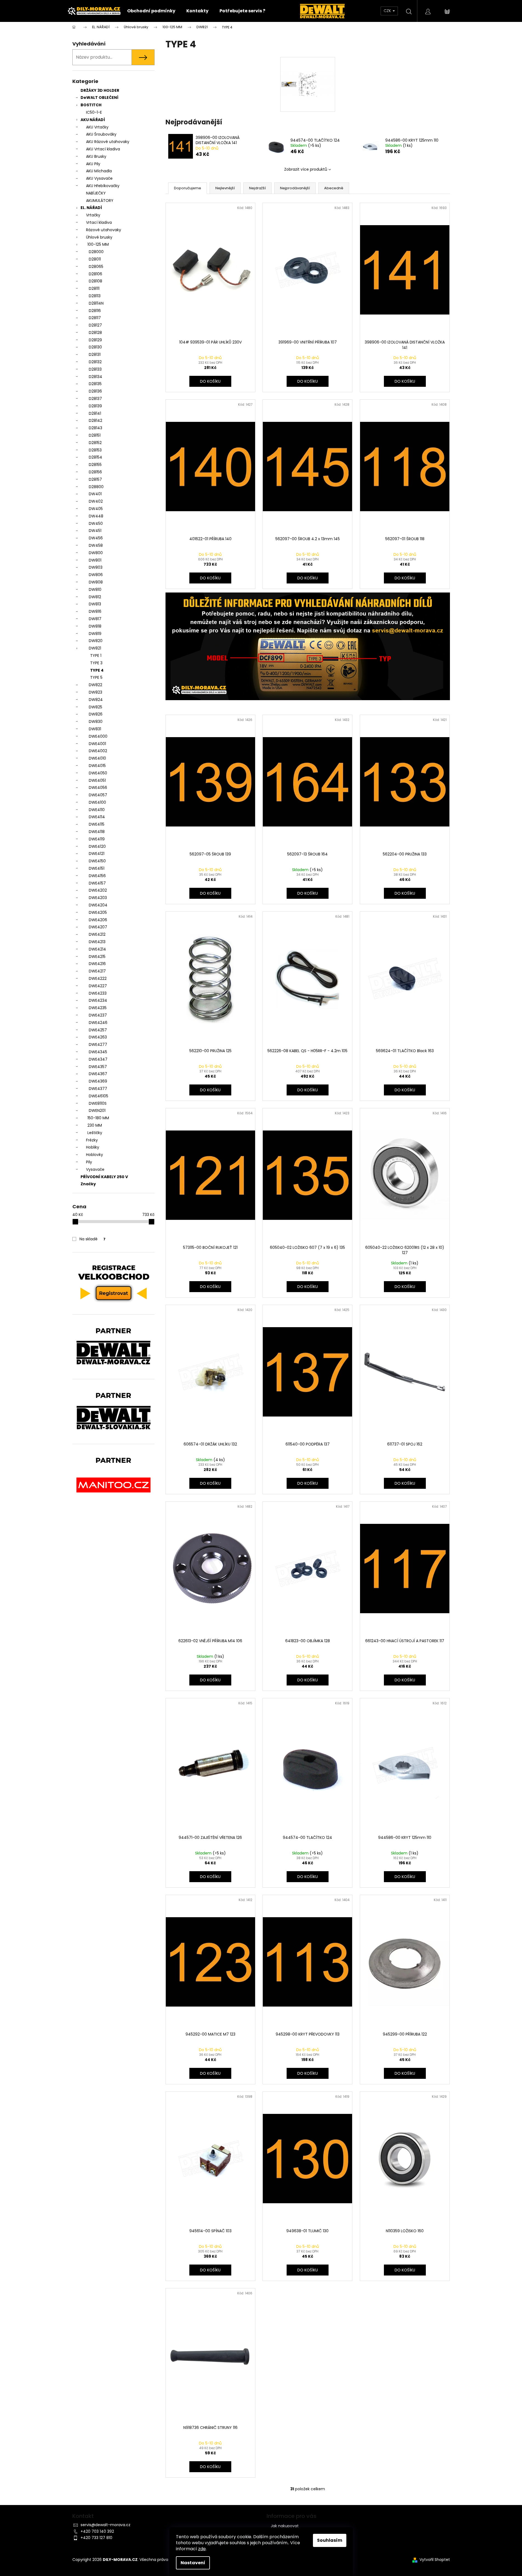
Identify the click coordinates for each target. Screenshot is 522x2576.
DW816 (95, 611)
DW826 (96, 714)
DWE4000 (98, 736)
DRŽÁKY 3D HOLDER (100, 90)
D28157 (95, 479)
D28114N (96, 303)
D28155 (95, 465)
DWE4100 (97, 802)
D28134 (95, 377)
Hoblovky (95, 1155)
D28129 (95, 340)
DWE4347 (98, 1059)
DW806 (96, 575)
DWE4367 (98, 1074)
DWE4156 (97, 876)
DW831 (95, 729)
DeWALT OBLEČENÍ (99, 98)
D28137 (95, 399)
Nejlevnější (225, 188)
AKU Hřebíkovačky (103, 186)
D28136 (95, 391)
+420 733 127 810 (96, 2538)
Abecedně (334, 188)
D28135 (95, 384)
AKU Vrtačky (97, 127)
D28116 (95, 311)
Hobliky (93, 1147)
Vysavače (95, 1169)
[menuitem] (151, 11)
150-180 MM (98, 1118)
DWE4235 (98, 1008)
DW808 (96, 582)
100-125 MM (98, 244)
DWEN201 (97, 1110)
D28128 (95, 333)
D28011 (95, 259)
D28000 (96, 252)
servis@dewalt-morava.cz (105, 2525)
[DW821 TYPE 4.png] (308, 69)
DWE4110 (97, 810)
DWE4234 (98, 1000)
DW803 (96, 567)
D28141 (95, 413)
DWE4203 (98, 898)
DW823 (95, 692)
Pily (89, 1162)
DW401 (95, 494)
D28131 (95, 354)
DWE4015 (97, 766)
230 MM (95, 1125)
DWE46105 (99, 1096)
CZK (388, 11)
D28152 (95, 443)
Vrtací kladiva (99, 222)
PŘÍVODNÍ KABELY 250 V (104, 1177)
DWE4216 (97, 964)
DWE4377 (98, 1089)
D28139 (95, 406)
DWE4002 (98, 751)
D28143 (95, 428)
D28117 (95, 318)
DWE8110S (98, 1103)
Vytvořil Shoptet (435, 2560)
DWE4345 (98, 1052)
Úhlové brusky (99, 237)
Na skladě (92, 1239)
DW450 (96, 523)
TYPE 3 (96, 663)
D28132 (95, 362)
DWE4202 (98, 890)
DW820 (96, 641)
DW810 (95, 589)
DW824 (96, 700)
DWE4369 (98, 1081)
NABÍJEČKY (96, 193)
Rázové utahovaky (104, 230)
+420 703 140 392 (97, 2531)
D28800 (96, 487)
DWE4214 (97, 949)
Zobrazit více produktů (306, 169)
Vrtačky (93, 215)
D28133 (95, 369)
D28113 (95, 296)
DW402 (96, 501)
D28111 (94, 288)
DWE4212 (97, 934)
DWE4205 (98, 912)
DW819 (95, 634)
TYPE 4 (97, 670)
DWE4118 (97, 832)
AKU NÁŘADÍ (93, 120)
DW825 (95, 707)
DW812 (95, 597)
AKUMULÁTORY (100, 201)
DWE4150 (97, 861)
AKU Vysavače (99, 178)
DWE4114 (97, 817)
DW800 (96, 553)
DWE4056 (98, 788)
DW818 (95, 626)
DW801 (95, 560)
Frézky (92, 1140)
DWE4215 (97, 957)
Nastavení (193, 2563)
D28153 (95, 450)
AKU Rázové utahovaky (108, 142)
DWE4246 (98, 1023)
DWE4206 (98, 920)
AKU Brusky (96, 156)
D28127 (95, 325)
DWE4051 (97, 780)
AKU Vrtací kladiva (103, 149)
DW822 (95, 685)
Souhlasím (330, 2540)
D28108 (95, 281)
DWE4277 (98, 1044)
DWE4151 (97, 868)
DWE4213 (97, 942)
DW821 (95, 648)
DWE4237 (98, 1015)
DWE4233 (98, 993)
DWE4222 (98, 978)
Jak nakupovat (285, 2526)
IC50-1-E (94, 112)
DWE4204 (98, 905)
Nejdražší (257, 188)
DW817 (95, 619)
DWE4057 (98, 795)
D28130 (95, 347)
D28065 (96, 267)
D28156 (95, 472)
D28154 (95, 457)
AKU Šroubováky (101, 134)
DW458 (96, 545)
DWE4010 (97, 758)
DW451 (95, 531)
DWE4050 (98, 773)
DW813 (95, 604)
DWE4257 (98, 1030)
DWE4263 (98, 1037)
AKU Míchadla (99, 171)
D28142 (95, 420)
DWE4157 (97, 883)
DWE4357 (98, 1067)
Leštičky (95, 1133)
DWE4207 (98, 927)
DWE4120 (97, 846)
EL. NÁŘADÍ (91, 208)
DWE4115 (97, 824)
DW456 (96, 538)
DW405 (96, 509)
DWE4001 (97, 744)
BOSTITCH (91, 105)
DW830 (96, 722)
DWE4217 (97, 971)
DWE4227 (98, 986)
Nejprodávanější (295, 188)
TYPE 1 (96, 656)
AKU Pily (93, 164)
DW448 (96, 516)
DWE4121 (97, 854)
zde (202, 2549)
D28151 (95, 435)
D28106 (95, 274)
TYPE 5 (96, 677)
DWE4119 (97, 839)
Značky (88, 1184)
